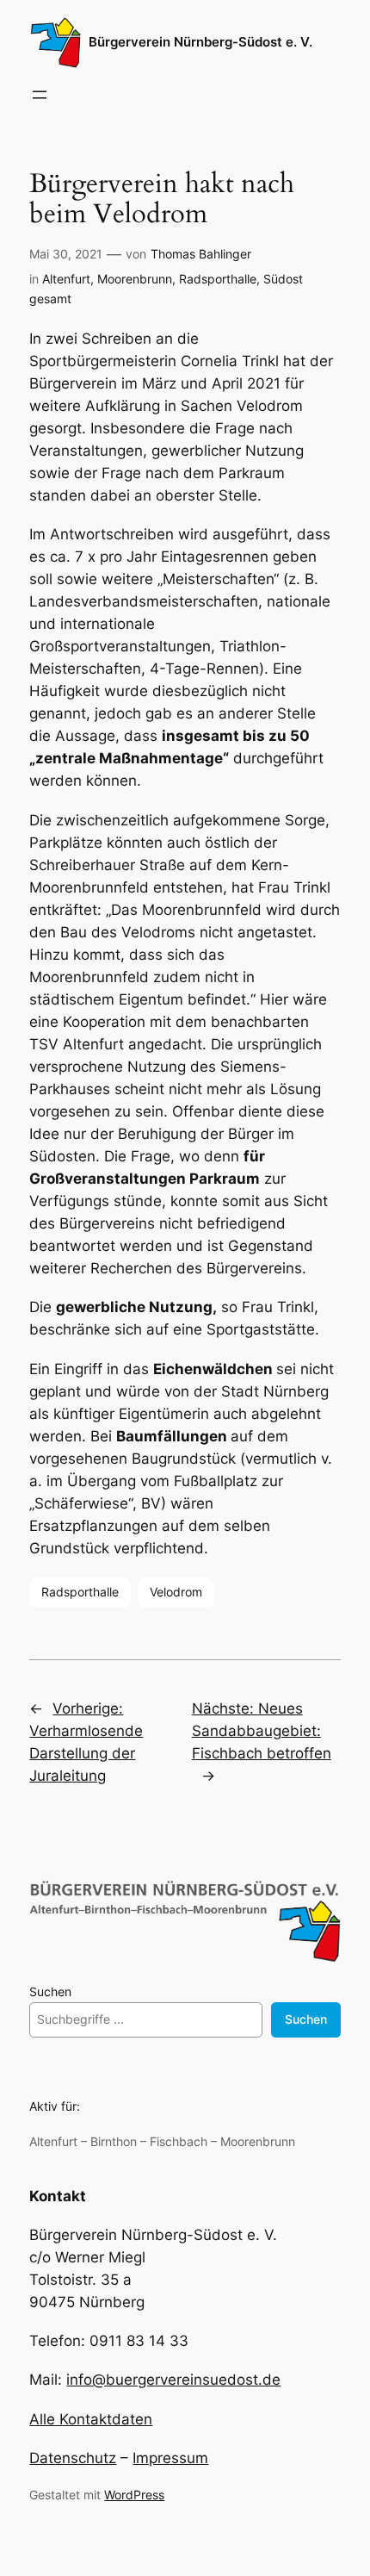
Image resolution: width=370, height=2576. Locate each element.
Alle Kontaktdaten (91, 2419)
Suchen (50, 1991)
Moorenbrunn (135, 279)
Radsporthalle (218, 279)
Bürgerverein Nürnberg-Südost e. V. (200, 42)
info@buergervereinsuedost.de (173, 2380)
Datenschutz (73, 2458)
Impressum (170, 2458)
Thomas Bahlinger (201, 254)
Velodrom (176, 1592)
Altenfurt (66, 279)
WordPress (134, 2495)
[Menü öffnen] (40, 95)
